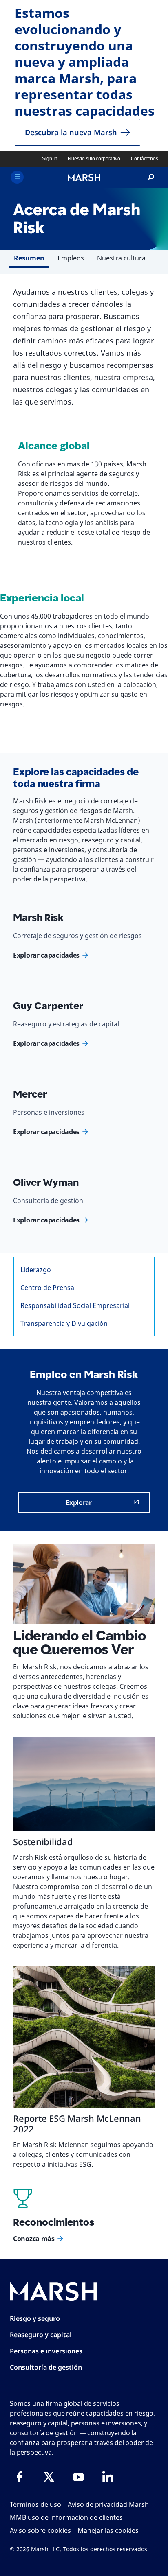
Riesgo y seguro (35, 2318)
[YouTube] (78, 2477)
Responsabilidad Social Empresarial (75, 1305)
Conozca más (34, 2239)
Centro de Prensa (47, 1288)
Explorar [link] (79, 1502)
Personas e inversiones (46, 2351)
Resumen (29, 258)
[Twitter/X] (49, 2477)
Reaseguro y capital (41, 2335)
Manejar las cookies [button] (108, 2530)
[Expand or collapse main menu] (17, 177)
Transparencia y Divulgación (64, 1323)
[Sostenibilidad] (84, 1784)
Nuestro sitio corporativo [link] (94, 159)
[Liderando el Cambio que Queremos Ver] (84, 1584)
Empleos (71, 258)
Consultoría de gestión (46, 2367)
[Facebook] (20, 2477)
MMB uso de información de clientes (66, 2517)
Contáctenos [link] (145, 159)
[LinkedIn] (108, 2477)
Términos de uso (35, 2504)
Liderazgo (36, 1270)
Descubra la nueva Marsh (71, 132)
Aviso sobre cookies (40, 2530)
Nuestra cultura (121, 258)
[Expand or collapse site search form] (151, 177)
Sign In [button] (50, 159)
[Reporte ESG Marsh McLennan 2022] (84, 2037)
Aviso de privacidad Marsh (108, 2504)
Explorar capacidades (46, 955)
